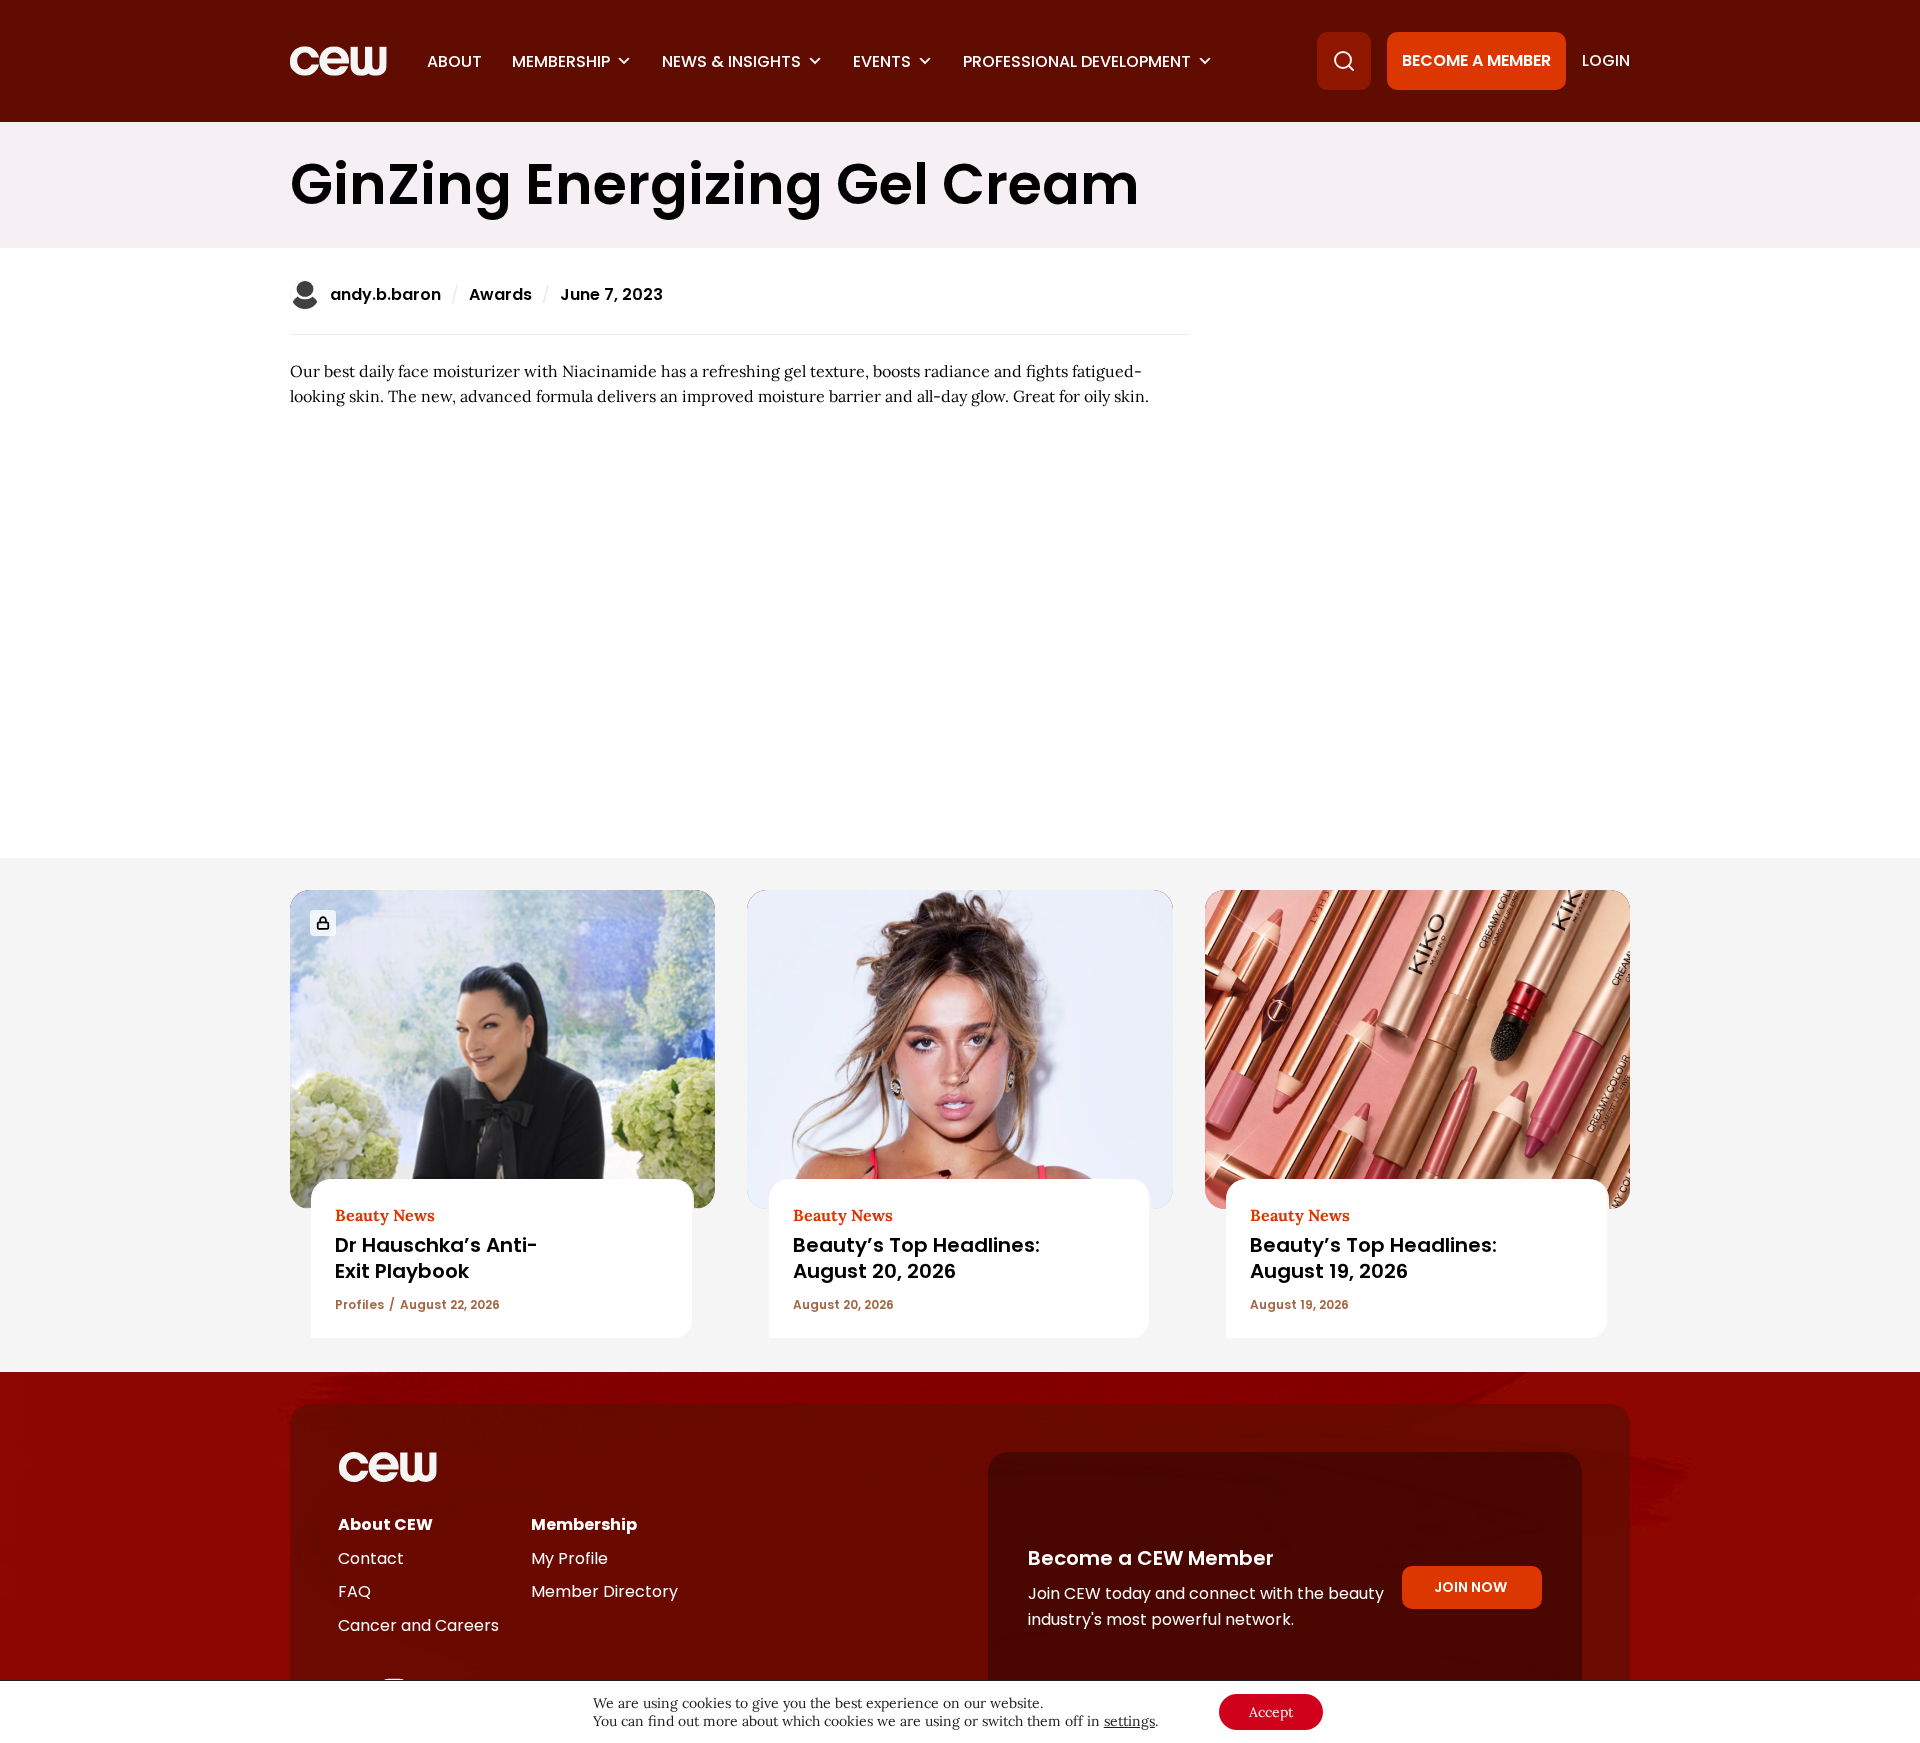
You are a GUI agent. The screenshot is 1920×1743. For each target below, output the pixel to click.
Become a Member (1476, 60)
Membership (561, 61)
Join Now (1470, 1587)
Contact (371, 1558)
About (454, 61)
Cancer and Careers (418, 1625)
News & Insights (731, 61)
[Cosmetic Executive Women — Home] (338, 61)
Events (882, 61)
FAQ (354, 1591)
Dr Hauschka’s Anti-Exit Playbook (436, 1257)
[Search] (1344, 61)
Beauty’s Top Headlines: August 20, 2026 (916, 1257)
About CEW (385, 1524)
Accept (1271, 1712)
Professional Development (1077, 61)
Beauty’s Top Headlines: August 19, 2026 (1373, 1257)
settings (1129, 1721)
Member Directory (604, 1591)
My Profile (569, 1558)
